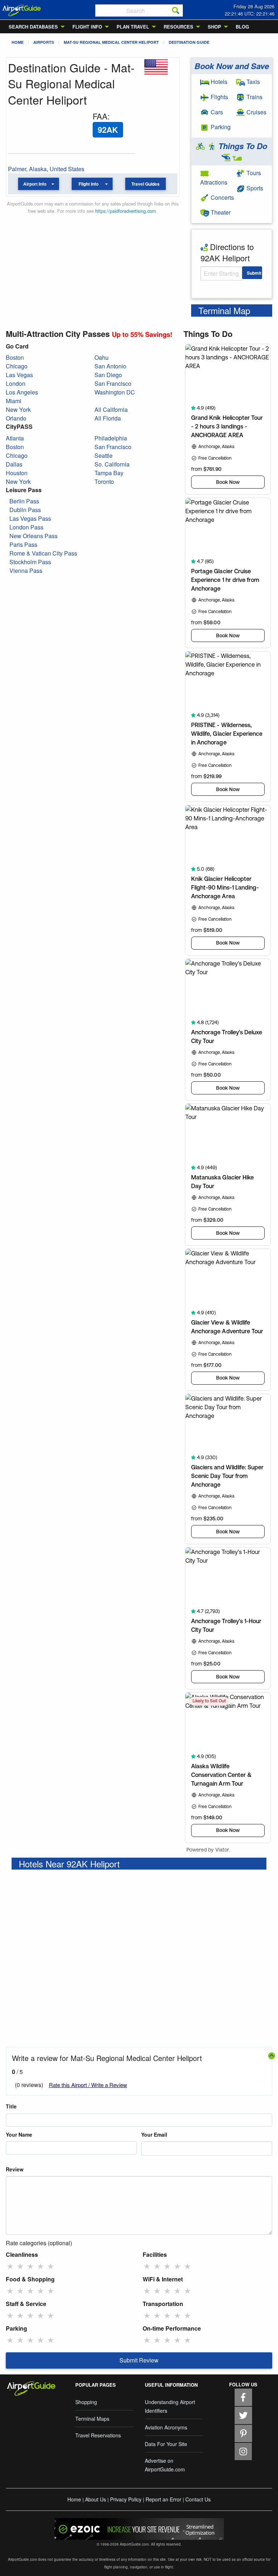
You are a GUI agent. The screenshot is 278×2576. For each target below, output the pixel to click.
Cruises (256, 112)
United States (67, 169)
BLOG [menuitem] (242, 27)
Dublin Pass (25, 510)
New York (18, 409)
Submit (254, 273)
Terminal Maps (92, 2419)
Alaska (38, 169)
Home (18, 42)
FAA (100, 116)
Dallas (14, 464)
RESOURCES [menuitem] (178, 27)
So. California (112, 464)
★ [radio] (10, 2266)
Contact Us (198, 2499)
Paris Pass (23, 544)
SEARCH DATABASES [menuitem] (33, 27)
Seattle (104, 455)
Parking (220, 127)
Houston (17, 473)
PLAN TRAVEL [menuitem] (133, 27)
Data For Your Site (166, 2444)
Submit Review (139, 2360)
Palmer (17, 169)
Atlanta (15, 438)
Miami (14, 401)
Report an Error (163, 2499)
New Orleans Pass (33, 536)
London (16, 383)
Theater (220, 212)
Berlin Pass (24, 501)
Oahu (102, 357)
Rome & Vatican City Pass (43, 553)
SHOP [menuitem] (214, 27)
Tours (253, 173)
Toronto (104, 482)
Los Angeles (22, 392)
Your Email (154, 2134)
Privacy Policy (126, 2499)
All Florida (108, 418)
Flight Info (89, 184)
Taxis (252, 82)
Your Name (19, 2134)
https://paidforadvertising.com (126, 211)
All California (111, 409)
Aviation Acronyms (166, 2427)
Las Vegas (19, 375)
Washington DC (115, 392)
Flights (219, 97)
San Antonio (110, 366)
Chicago (17, 366)
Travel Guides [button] (146, 184)
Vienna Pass (26, 571)
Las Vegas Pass (30, 518)
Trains (254, 97)
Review (15, 2169)
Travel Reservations (98, 2435)
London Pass (26, 527)
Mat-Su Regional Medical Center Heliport (111, 42)
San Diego (108, 375)
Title (11, 2106)
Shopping (86, 2402)
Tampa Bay (109, 473)
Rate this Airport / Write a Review (88, 2085)
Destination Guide (189, 42)
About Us (96, 2499)
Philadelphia (111, 438)
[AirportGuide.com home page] (22, 10)
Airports (44, 42)
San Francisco (113, 383)
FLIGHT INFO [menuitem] (87, 27)
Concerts (222, 197)
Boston (15, 357)
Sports (254, 188)
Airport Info (35, 184)
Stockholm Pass (30, 562)
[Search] (176, 10)
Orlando (16, 418)
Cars (216, 112)
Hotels (218, 82)
